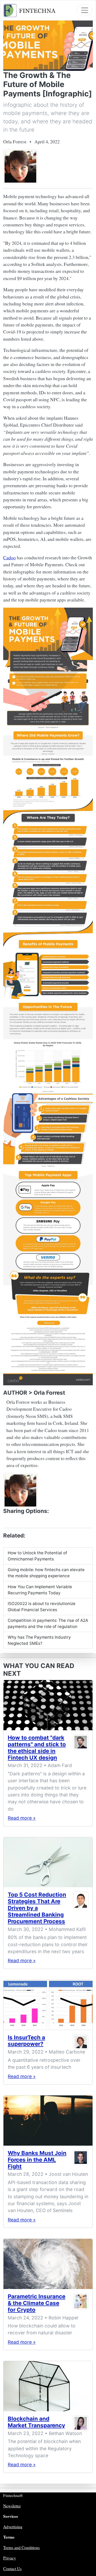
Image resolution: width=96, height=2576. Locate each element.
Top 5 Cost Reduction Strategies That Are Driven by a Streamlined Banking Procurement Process (37, 1908)
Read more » (22, 1818)
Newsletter (12, 2506)
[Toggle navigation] (85, 10)
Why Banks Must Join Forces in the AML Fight (37, 2160)
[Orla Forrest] (20, 166)
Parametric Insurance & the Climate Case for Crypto (37, 2303)
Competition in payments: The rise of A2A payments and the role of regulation (48, 1623)
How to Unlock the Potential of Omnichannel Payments (37, 1556)
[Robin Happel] (81, 2304)
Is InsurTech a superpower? (26, 2041)
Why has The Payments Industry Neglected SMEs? (39, 1640)
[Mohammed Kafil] (81, 1909)
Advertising (13, 2527)
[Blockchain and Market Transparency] (48, 2386)
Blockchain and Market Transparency (36, 2422)
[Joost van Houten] (81, 2161)
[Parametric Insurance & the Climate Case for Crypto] (48, 2264)
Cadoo (9, 557)
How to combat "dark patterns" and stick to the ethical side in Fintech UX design (37, 1748)
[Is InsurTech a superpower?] (48, 2005)
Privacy (10, 2558)
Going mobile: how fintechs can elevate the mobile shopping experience (46, 1573)
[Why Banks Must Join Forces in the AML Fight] (48, 2121)
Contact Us (12, 2569)
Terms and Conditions (21, 2547)
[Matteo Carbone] (81, 2042)
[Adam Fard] (81, 1749)
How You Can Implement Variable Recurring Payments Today (40, 1590)
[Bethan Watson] (81, 2423)
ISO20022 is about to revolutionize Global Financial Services (42, 1607)
